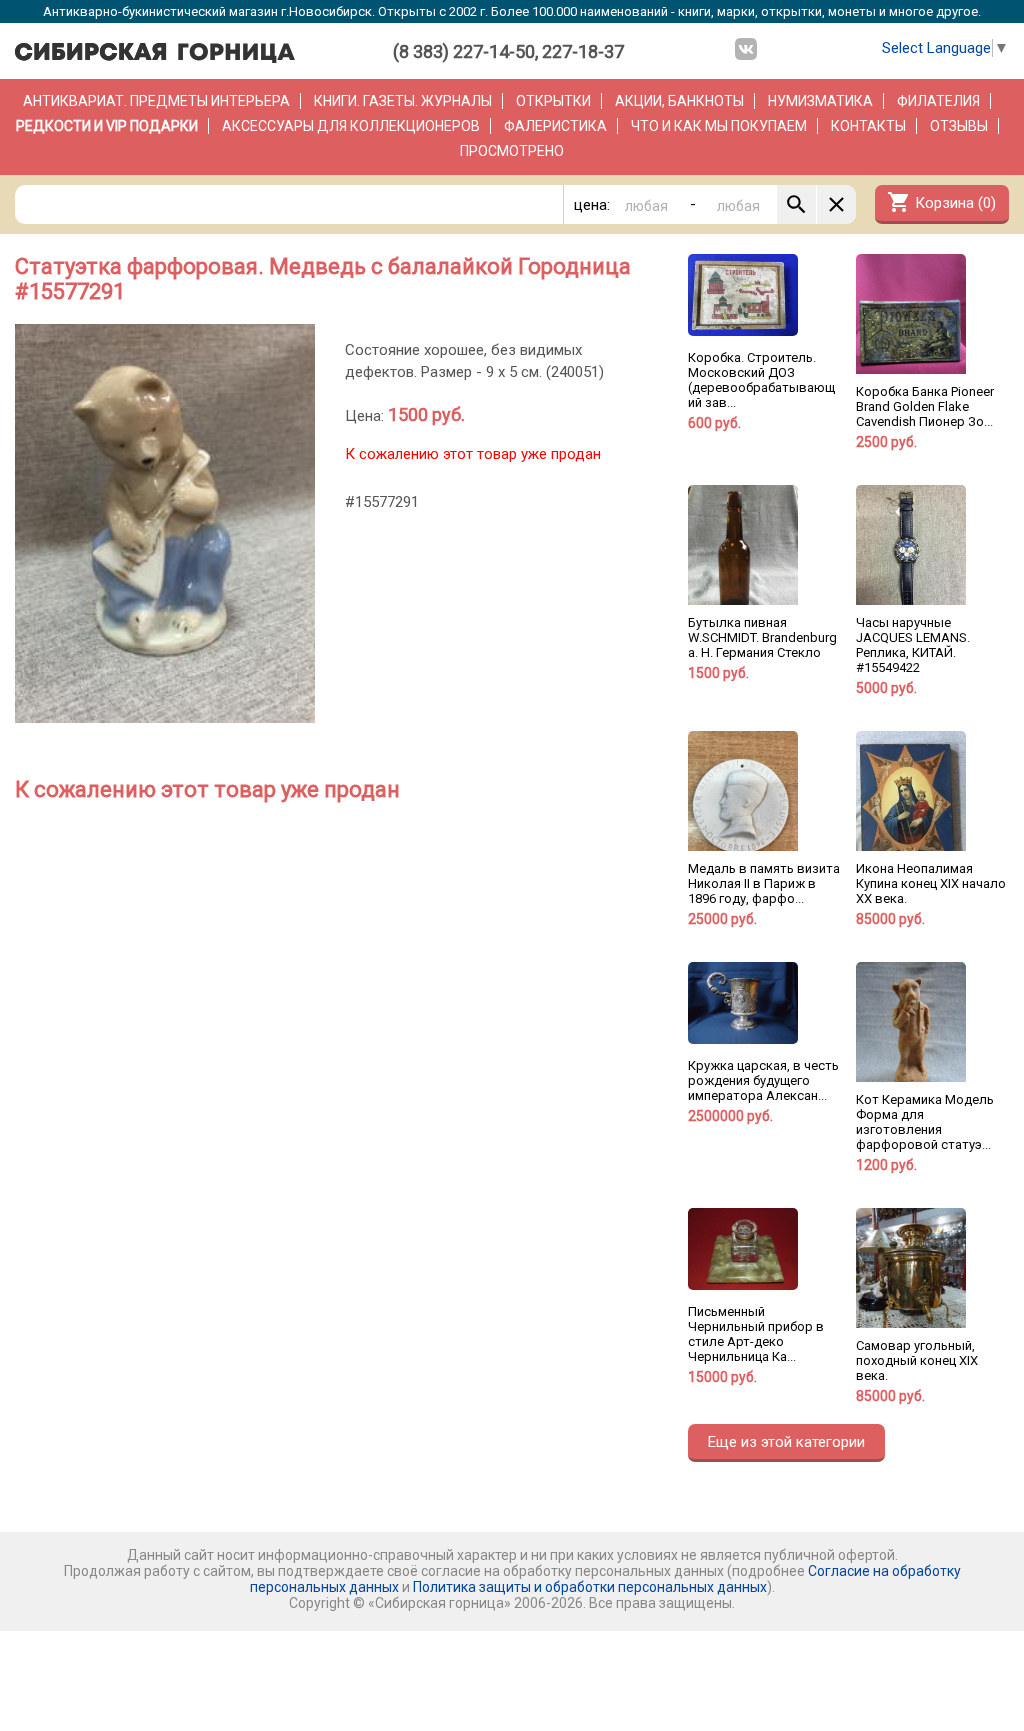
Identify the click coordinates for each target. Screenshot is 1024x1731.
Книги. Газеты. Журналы (403, 101)
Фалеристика (555, 126)
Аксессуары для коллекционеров (351, 126)
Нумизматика (820, 101)
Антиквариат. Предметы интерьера (156, 101)
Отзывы (959, 126)
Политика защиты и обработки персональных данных (590, 1587)
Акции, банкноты (679, 101)
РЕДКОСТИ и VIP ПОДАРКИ (107, 126)
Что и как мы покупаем (719, 126)
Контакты (868, 126)
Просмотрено (512, 151)
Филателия (938, 101)
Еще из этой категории (786, 1442)
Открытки (553, 101)
